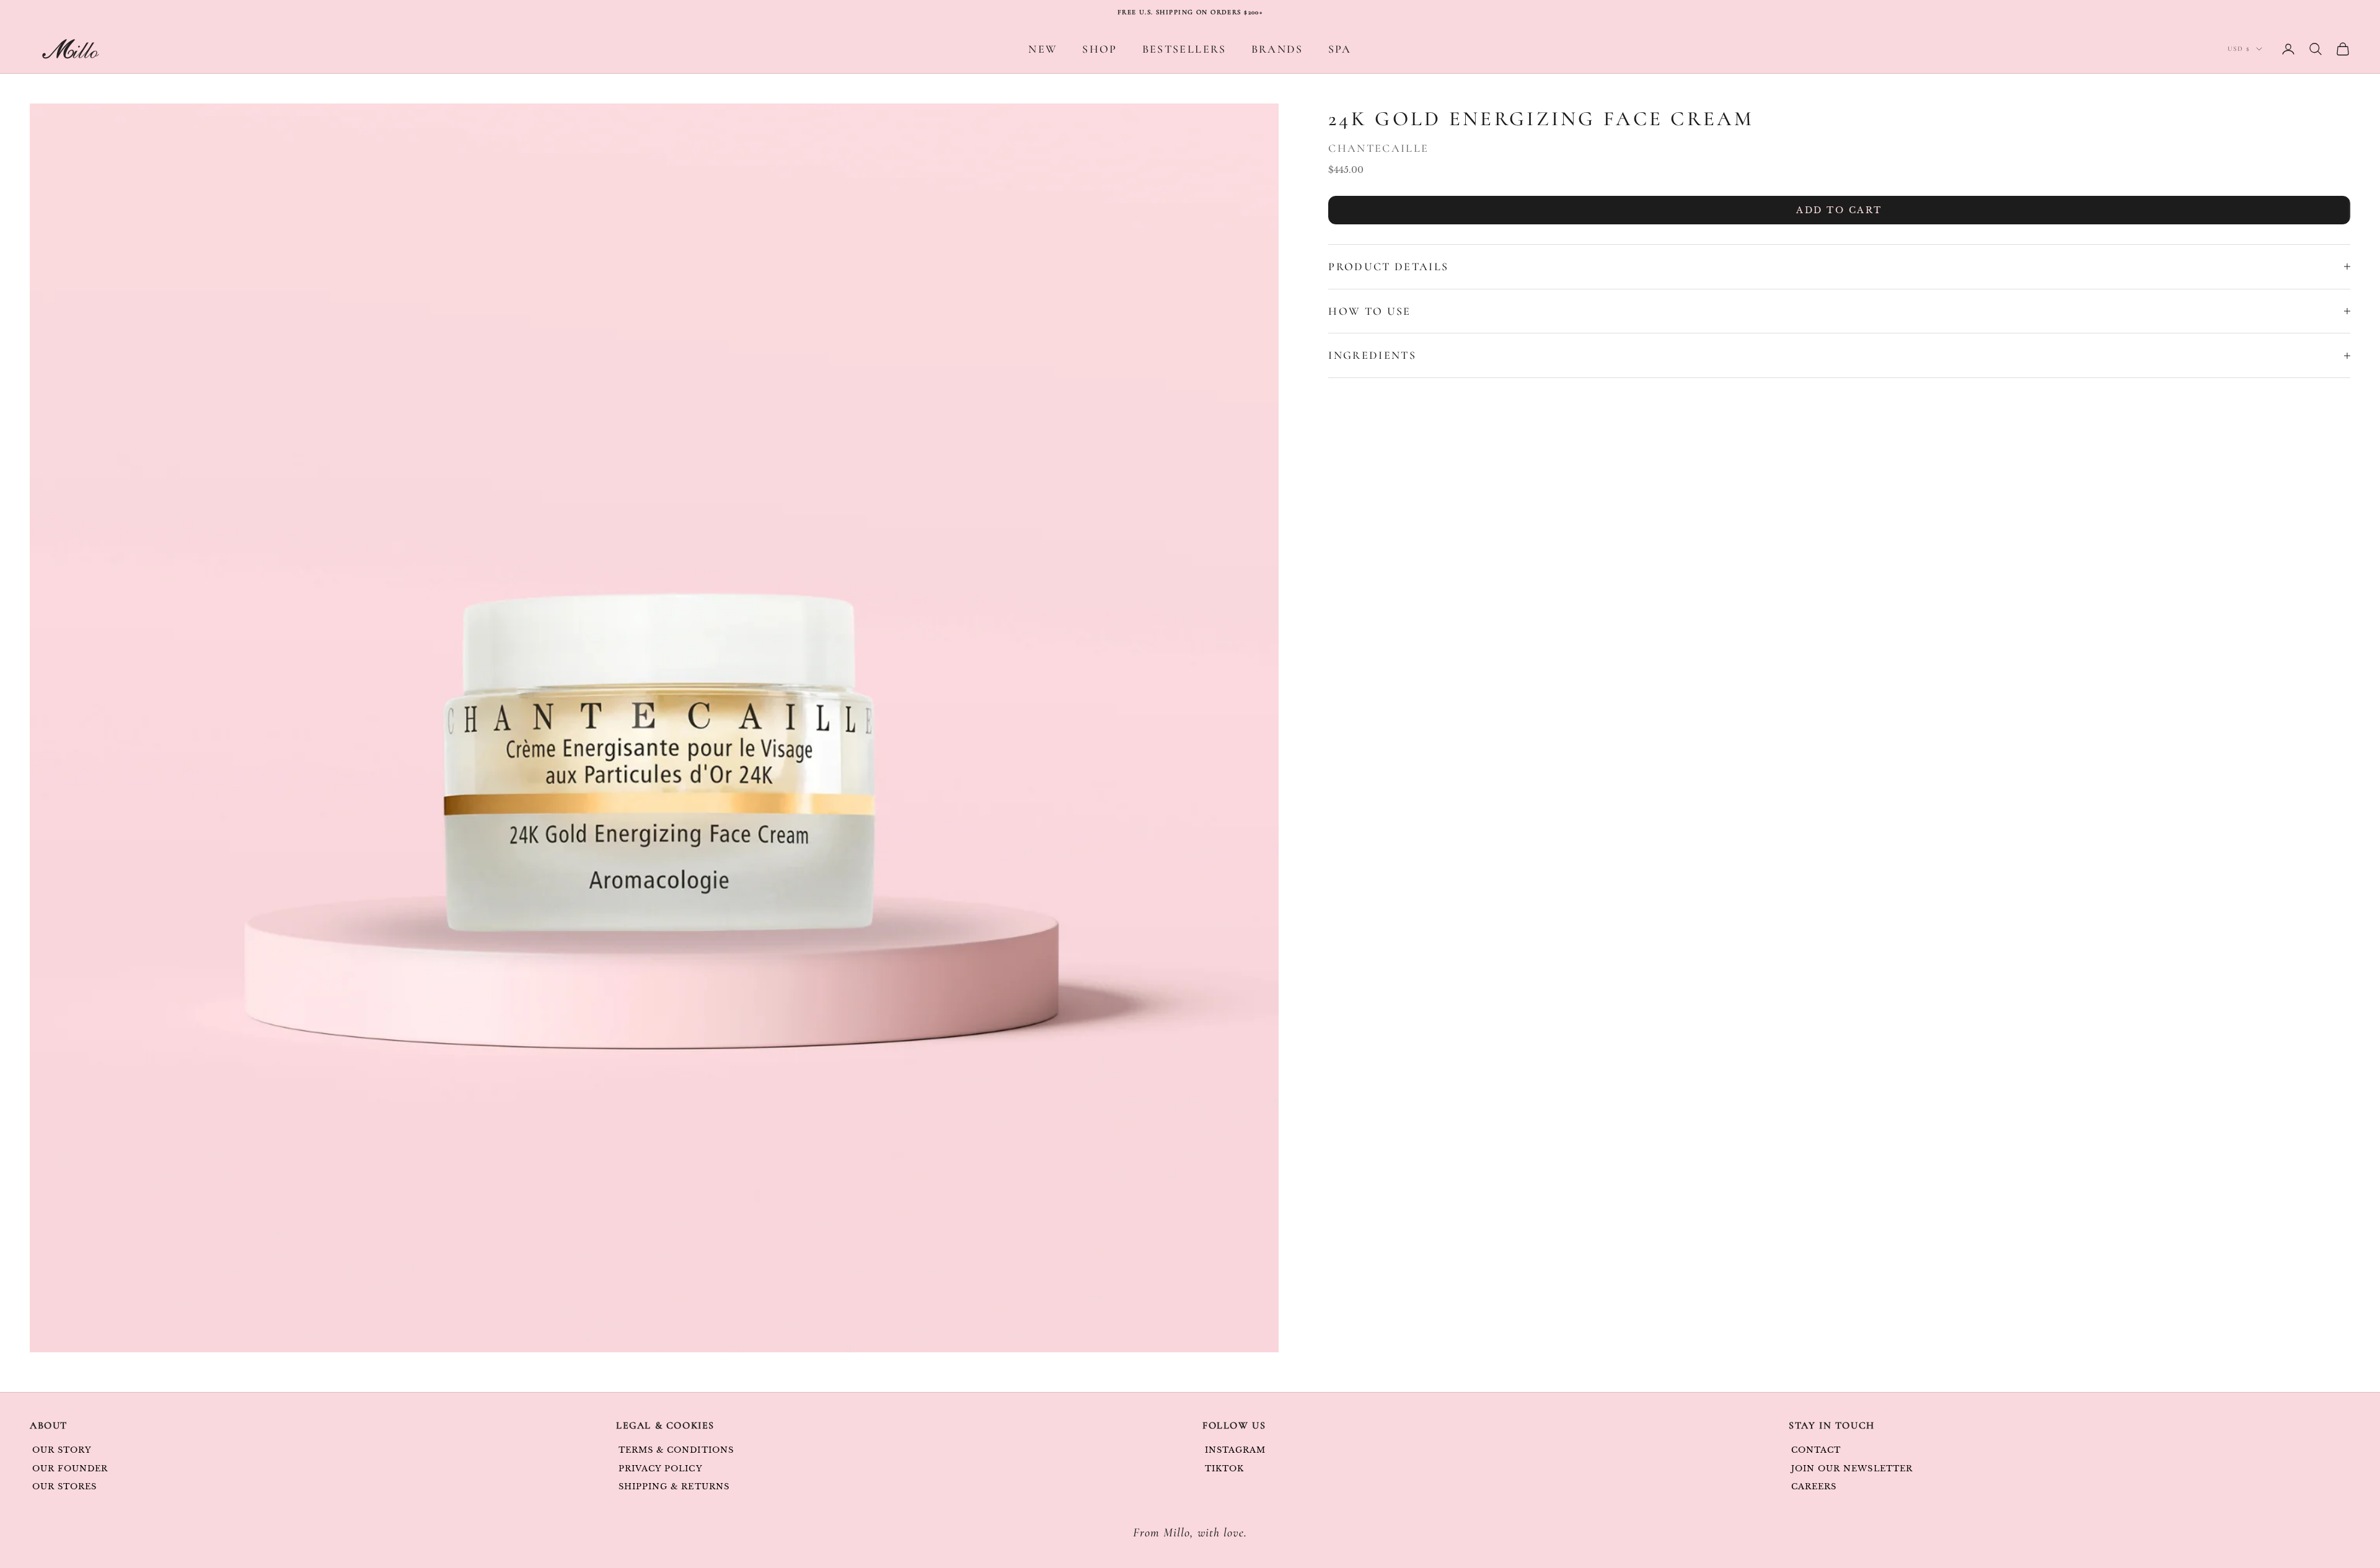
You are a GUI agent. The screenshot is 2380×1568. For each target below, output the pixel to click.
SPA (1340, 49)
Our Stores (64, 1487)
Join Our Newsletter (1852, 1469)
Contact (1816, 1450)
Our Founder (70, 1469)
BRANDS (1277, 49)
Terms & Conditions (676, 1450)
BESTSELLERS (1184, 49)
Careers (1814, 1487)
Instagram (1235, 1450)
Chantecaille (1378, 148)
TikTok (1224, 1469)
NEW (1043, 49)
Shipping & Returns (674, 1487)
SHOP (1100, 49)
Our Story (62, 1450)
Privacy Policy (661, 1469)
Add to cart (1839, 210)
